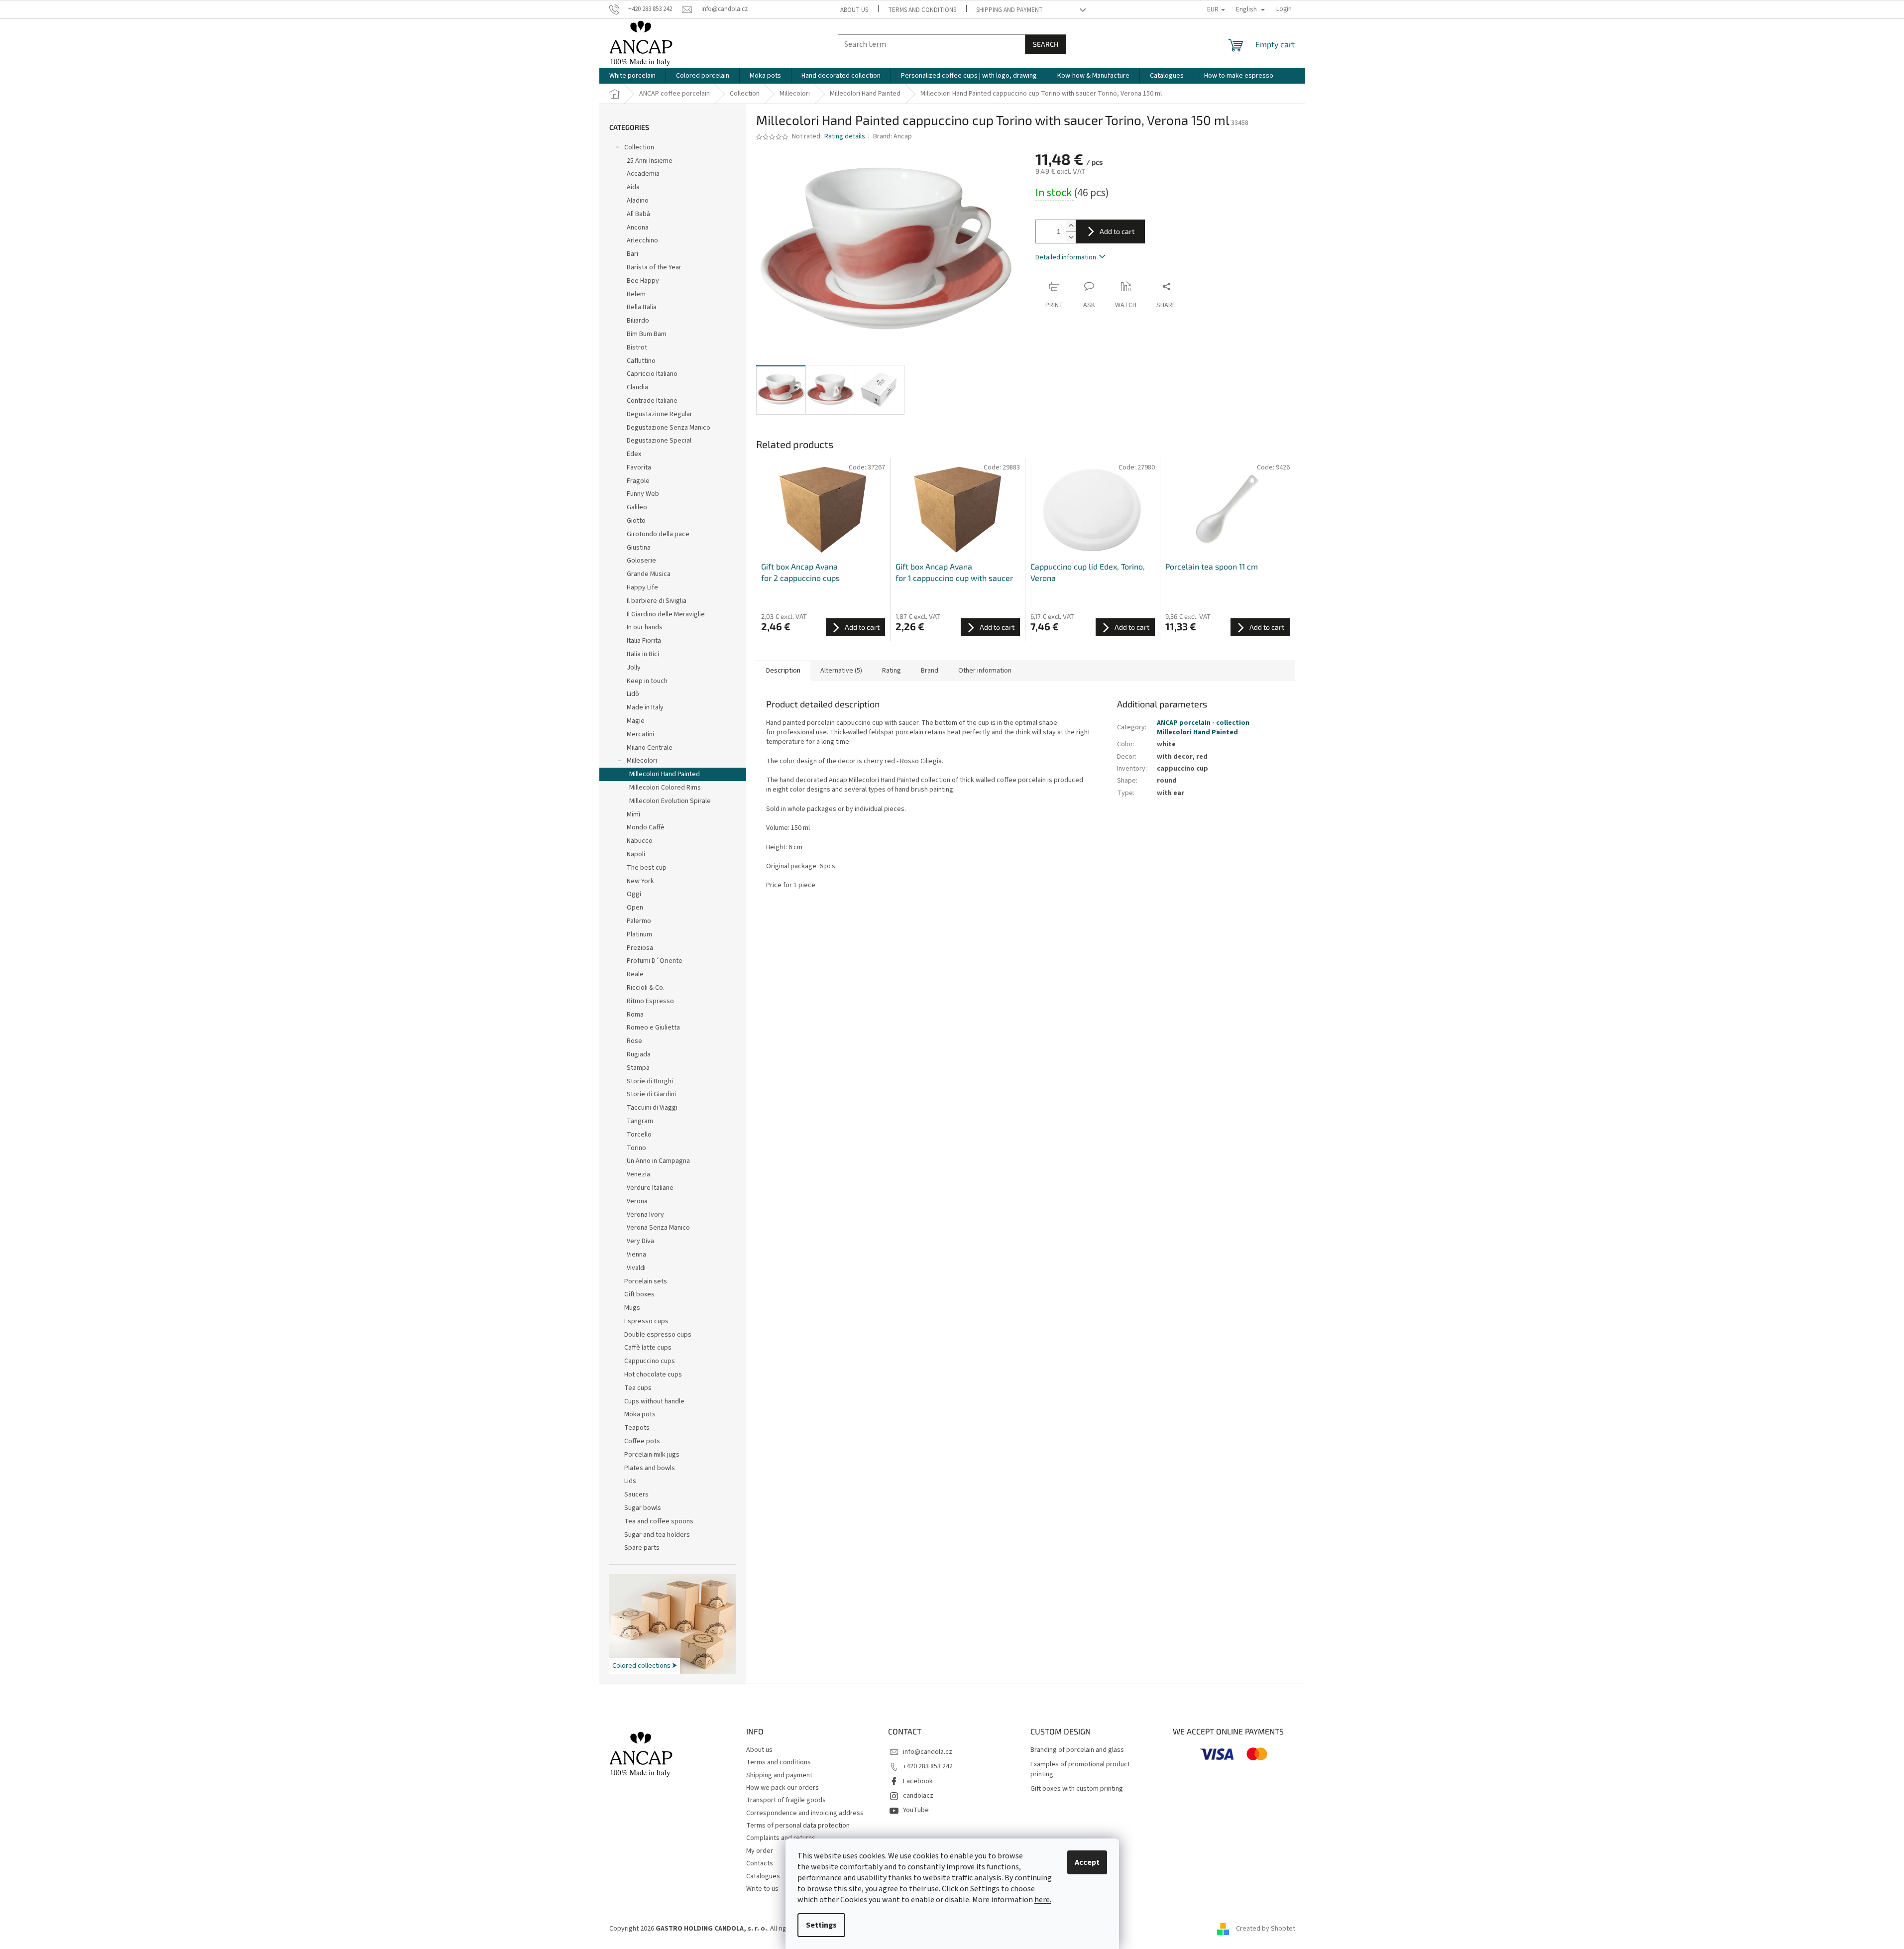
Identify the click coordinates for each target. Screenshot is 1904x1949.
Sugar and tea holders (657, 1535)
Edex (634, 454)
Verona (637, 1201)
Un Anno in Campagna (658, 1161)
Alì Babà (638, 214)
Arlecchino (642, 240)
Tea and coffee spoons (659, 1521)
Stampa (638, 1068)
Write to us (762, 1889)
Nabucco (640, 841)
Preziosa (640, 948)
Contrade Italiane (652, 401)
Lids (630, 1481)
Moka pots (640, 1414)
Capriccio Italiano (652, 374)
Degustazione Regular (660, 414)
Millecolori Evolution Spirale (670, 801)
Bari (632, 254)
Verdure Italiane (650, 1188)
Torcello (639, 1135)
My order (760, 1851)
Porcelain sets (646, 1281)
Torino (636, 1148)
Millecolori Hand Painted (665, 774)
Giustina (639, 548)
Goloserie (641, 561)
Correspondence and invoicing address (805, 1813)
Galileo (637, 507)
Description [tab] (783, 671)
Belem (636, 294)
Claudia (637, 387)
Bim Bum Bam (647, 334)
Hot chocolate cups (653, 1375)
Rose (634, 1041)
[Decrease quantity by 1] (1071, 237)
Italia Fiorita (644, 641)
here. (1043, 1900)
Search (1046, 44)
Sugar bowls (643, 1508)
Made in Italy (645, 707)
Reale (635, 974)
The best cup (647, 868)
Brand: (893, 136)
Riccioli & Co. (646, 988)
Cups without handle (654, 1401)
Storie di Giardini (651, 1094)
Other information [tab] (985, 671)
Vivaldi (636, 1268)
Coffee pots (642, 1441)
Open (635, 908)
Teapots (637, 1428)
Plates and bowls (650, 1468)
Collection (639, 147)
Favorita (639, 467)
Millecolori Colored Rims (665, 788)
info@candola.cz (928, 1752)
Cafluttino (641, 361)
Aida (633, 187)
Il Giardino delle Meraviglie (666, 614)
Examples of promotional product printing (1080, 1769)
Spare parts (642, 1548)
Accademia (643, 174)
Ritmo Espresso (650, 1001)
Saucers (636, 1494)
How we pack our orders (783, 1788)
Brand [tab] (930, 671)
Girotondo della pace (658, 534)
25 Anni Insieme (650, 161)
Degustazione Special (659, 441)
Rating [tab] (892, 671)
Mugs (632, 1308)
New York (640, 881)
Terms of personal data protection (798, 1826)
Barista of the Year (654, 267)
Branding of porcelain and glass (1077, 1750)
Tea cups (638, 1388)
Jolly (634, 668)
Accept (1087, 1862)
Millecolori (642, 761)
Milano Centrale (650, 748)
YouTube (916, 1810)
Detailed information (1066, 257)
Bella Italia (642, 307)
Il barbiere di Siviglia (657, 601)
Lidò (633, 694)
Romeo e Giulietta (653, 1028)
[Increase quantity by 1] (1071, 226)
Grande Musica (649, 574)
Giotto (636, 521)
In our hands (645, 627)
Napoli (636, 854)
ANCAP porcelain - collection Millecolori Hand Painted (1203, 728)
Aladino (638, 201)
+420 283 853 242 (928, 1766)
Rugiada (639, 1054)
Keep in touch (647, 681)
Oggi (634, 894)
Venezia (638, 1174)
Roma (635, 1015)
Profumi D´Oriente (655, 961)
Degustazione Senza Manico (669, 428)
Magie (636, 721)
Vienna (636, 1255)
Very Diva (640, 1241)
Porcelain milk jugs (652, 1455)
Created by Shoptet (1266, 1929)
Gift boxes (639, 1294)
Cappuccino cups (650, 1361)
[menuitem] (632, 76)
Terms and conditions (922, 10)
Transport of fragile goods (786, 1800)
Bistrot (637, 347)
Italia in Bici (643, 654)
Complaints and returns (781, 1838)
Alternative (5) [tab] (841, 671)
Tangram (640, 1121)
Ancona (638, 228)
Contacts (760, 1863)
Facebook (918, 1781)
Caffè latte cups (648, 1348)
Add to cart (1117, 231)
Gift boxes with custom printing (1077, 1789)
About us (854, 10)
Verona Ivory (645, 1215)
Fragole (638, 481)
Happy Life (642, 587)
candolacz (918, 1796)
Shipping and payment (1009, 10)
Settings (821, 1925)
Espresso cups (646, 1321)
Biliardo (638, 321)
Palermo (639, 921)
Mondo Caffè (646, 827)
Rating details (845, 137)
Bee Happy (643, 281)
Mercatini (640, 734)
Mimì (633, 814)
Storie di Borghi (650, 1081)
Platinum (639, 934)
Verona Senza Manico (658, 1228)
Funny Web (643, 494)
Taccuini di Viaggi (652, 1108)
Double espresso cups (658, 1335)
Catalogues (763, 1876)
